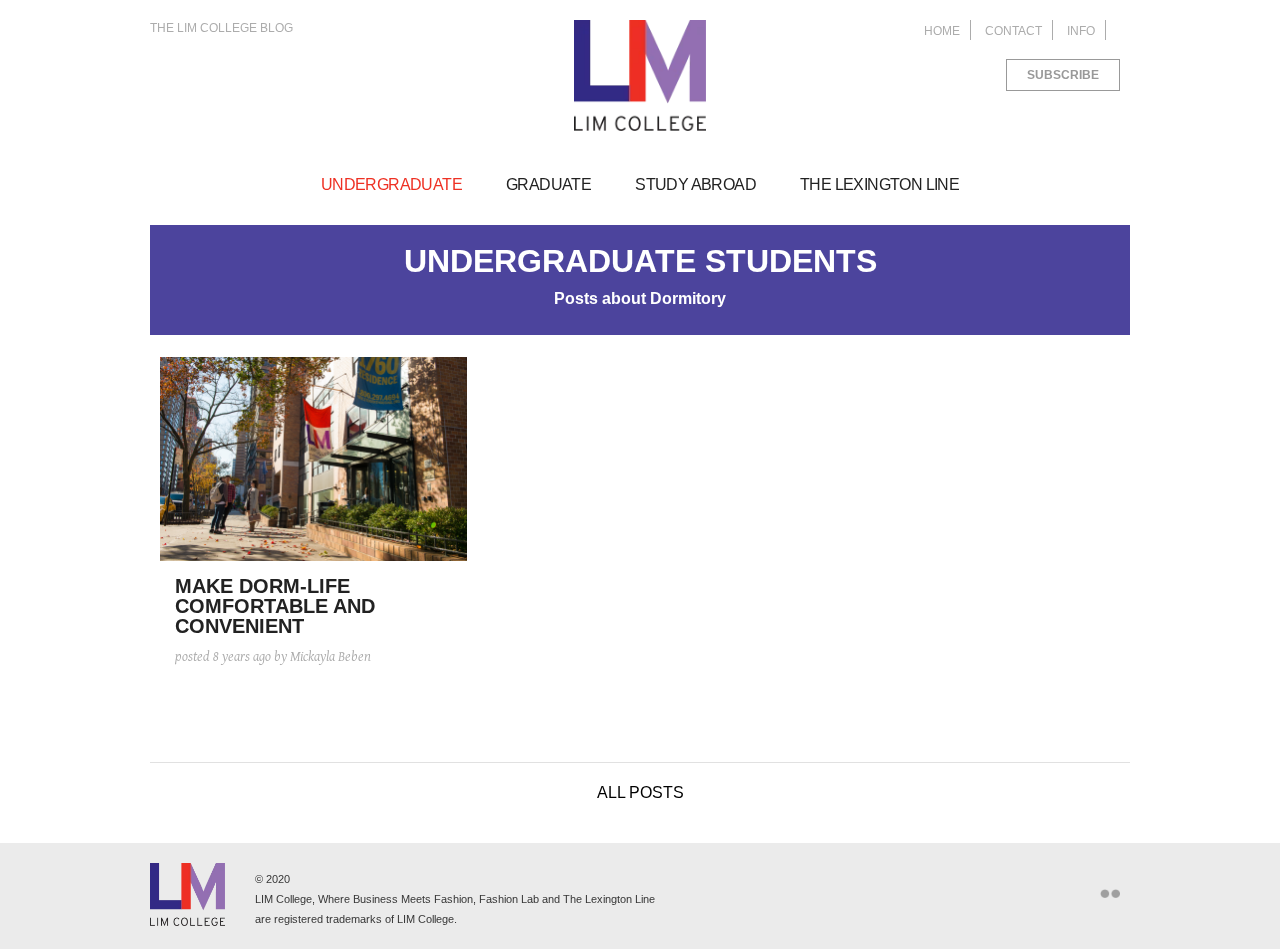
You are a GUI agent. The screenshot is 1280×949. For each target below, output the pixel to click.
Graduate (548, 184)
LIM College (640, 76)
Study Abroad (695, 184)
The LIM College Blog (221, 28)
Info (1081, 31)
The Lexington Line (879, 184)
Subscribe (1063, 75)
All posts (640, 792)
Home (942, 31)
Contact (1013, 31)
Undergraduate (391, 184)
